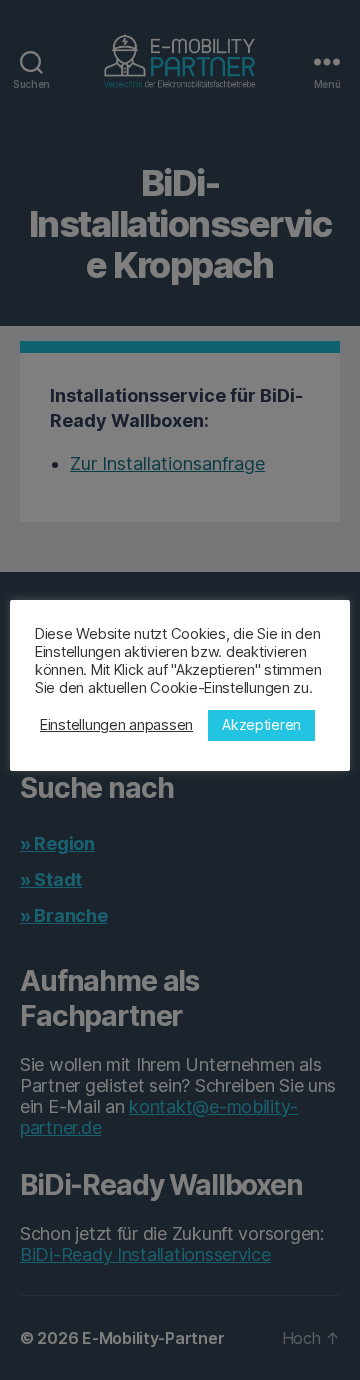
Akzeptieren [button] (261, 724)
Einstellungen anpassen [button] (116, 725)
